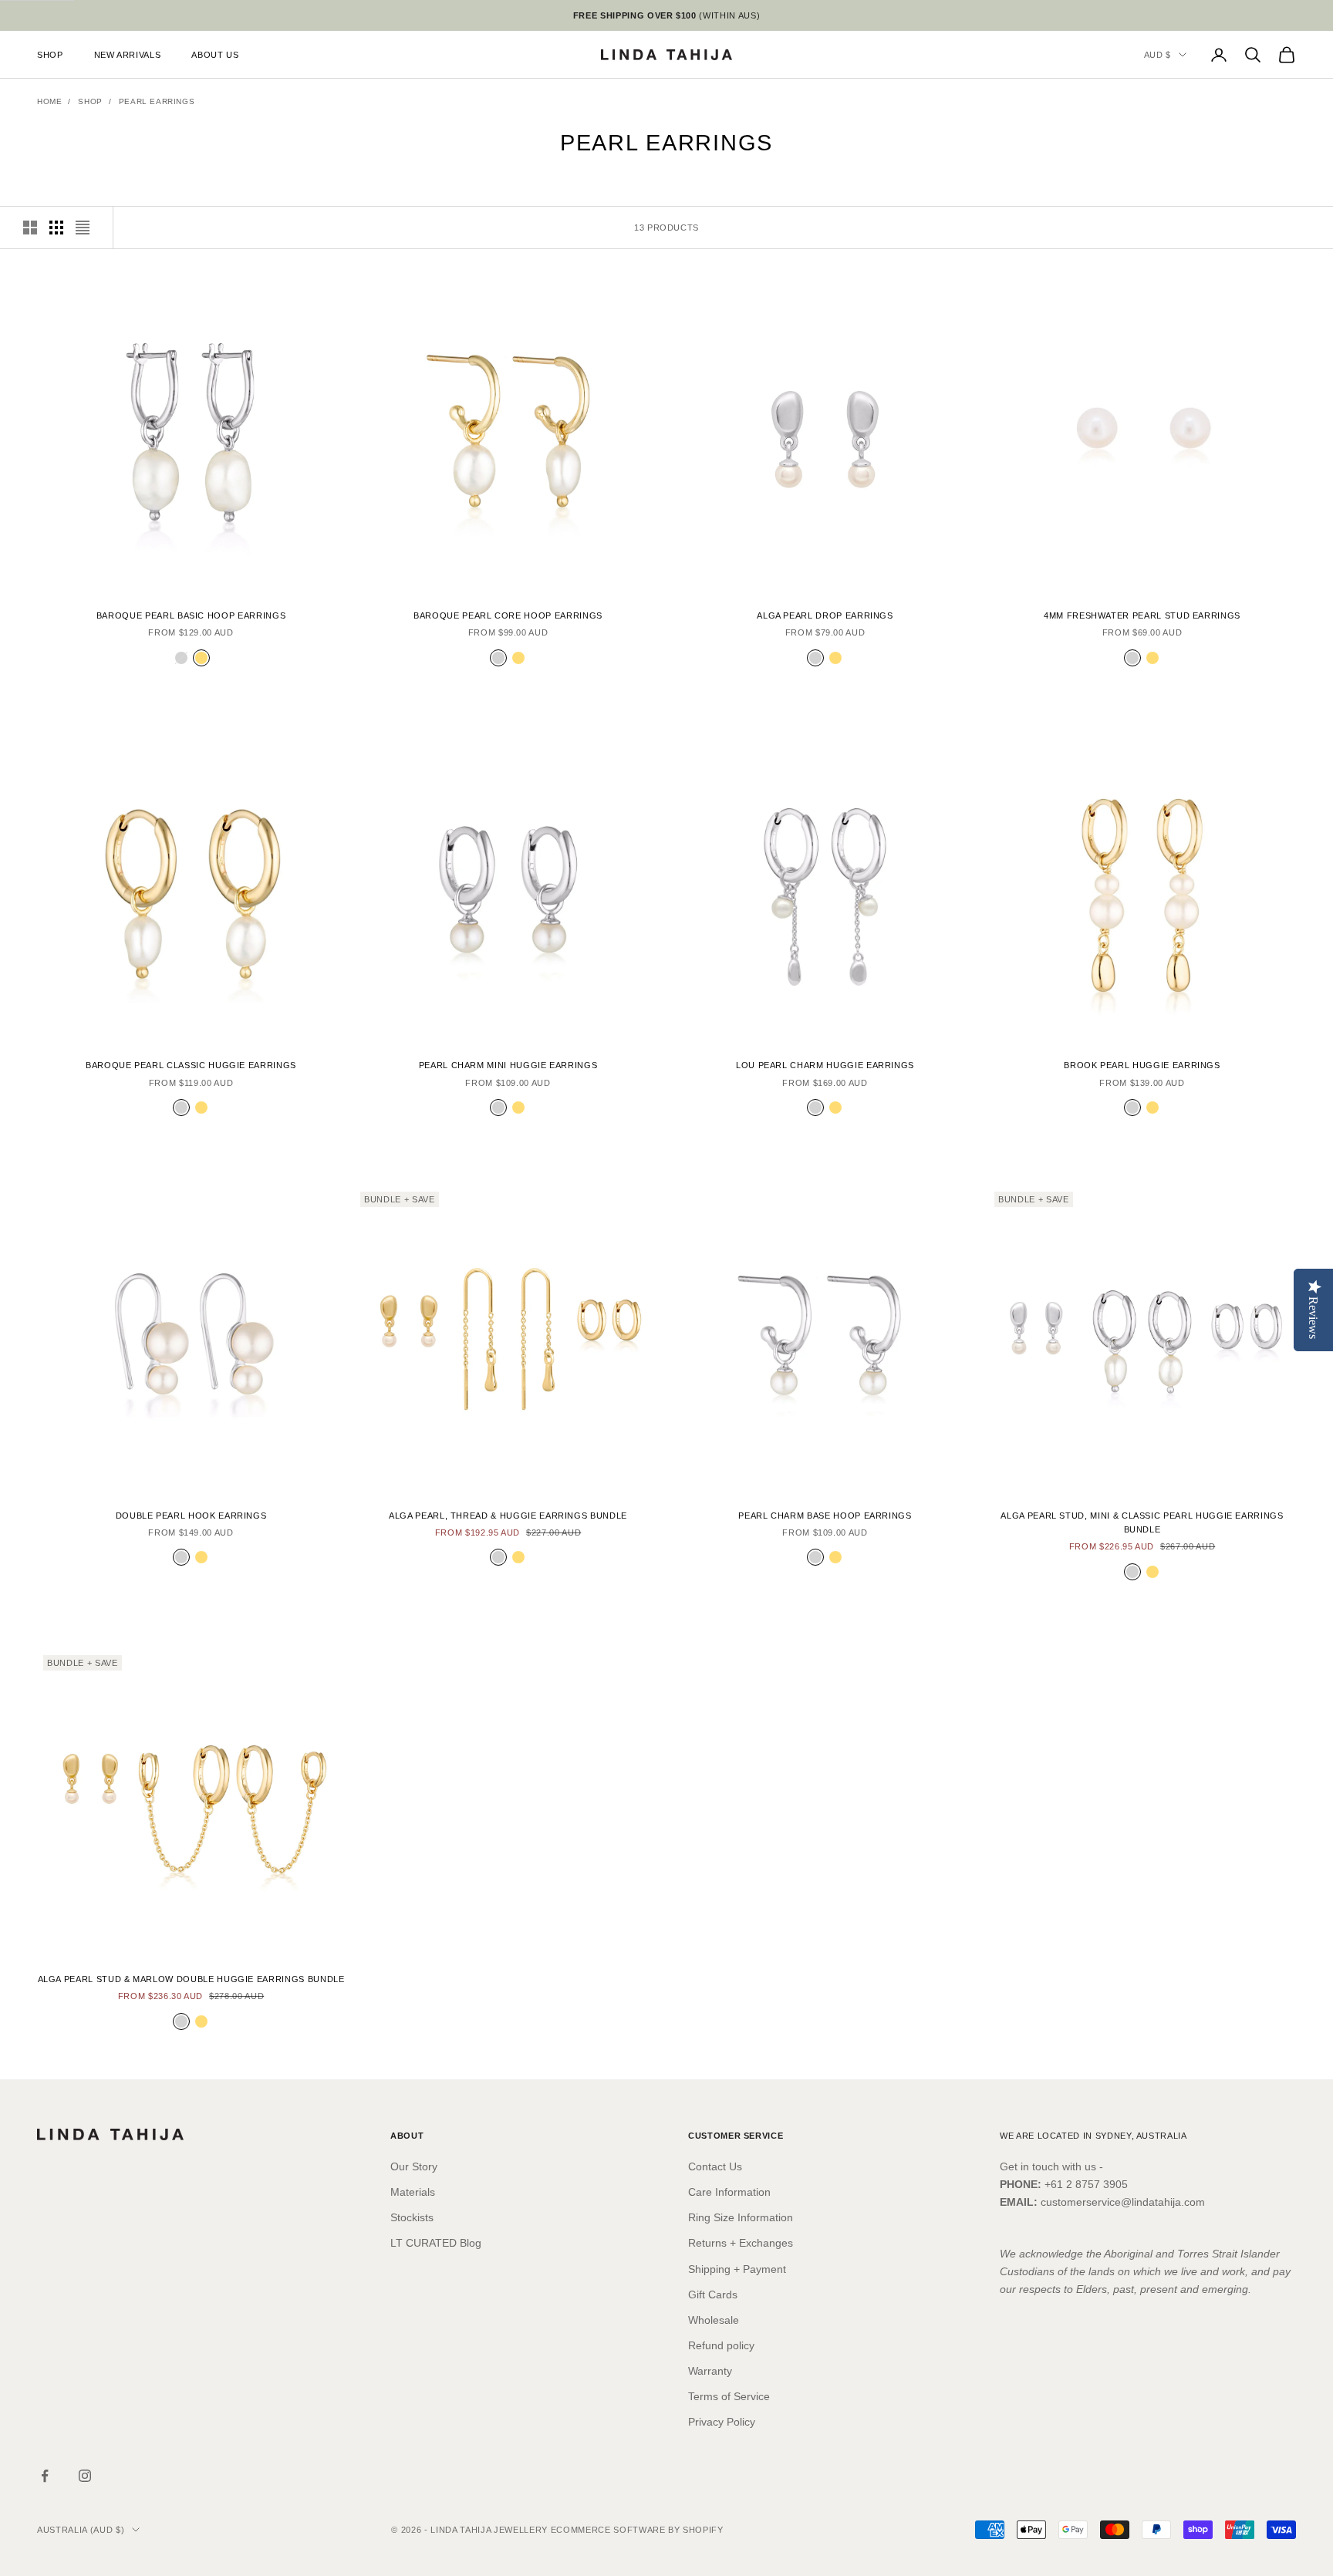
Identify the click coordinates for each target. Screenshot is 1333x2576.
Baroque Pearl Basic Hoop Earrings (191, 615)
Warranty (710, 2371)
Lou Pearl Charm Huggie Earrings (825, 1065)
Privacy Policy (722, 2422)
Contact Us (715, 2166)
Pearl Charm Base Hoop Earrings (825, 1516)
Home (49, 101)
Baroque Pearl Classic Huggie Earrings (191, 1065)
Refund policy (721, 2345)
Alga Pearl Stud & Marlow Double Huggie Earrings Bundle (191, 1979)
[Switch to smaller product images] (56, 228)
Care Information (729, 2192)
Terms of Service (729, 2396)
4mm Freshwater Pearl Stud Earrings (1142, 615)
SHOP (50, 55)
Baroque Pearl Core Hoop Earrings (508, 615)
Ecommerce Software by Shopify (637, 2530)
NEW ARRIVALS (128, 55)
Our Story (414, 2166)
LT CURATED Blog (436, 2243)
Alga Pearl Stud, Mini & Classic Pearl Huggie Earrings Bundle (1142, 1522)
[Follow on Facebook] (45, 2476)
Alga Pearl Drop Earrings (825, 615)
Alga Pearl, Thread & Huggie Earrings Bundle (508, 1516)
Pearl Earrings (157, 101)
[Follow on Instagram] (85, 2476)
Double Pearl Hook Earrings (191, 1516)
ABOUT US (215, 55)
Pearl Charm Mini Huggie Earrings (508, 1065)
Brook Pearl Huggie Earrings (1142, 1065)
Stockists (412, 2217)
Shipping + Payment (737, 2269)
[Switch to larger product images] (30, 228)
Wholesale (714, 2320)
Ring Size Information (741, 2217)
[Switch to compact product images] (83, 228)
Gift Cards (713, 2294)
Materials (413, 2192)
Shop (90, 101)
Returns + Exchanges (741, 2243)
